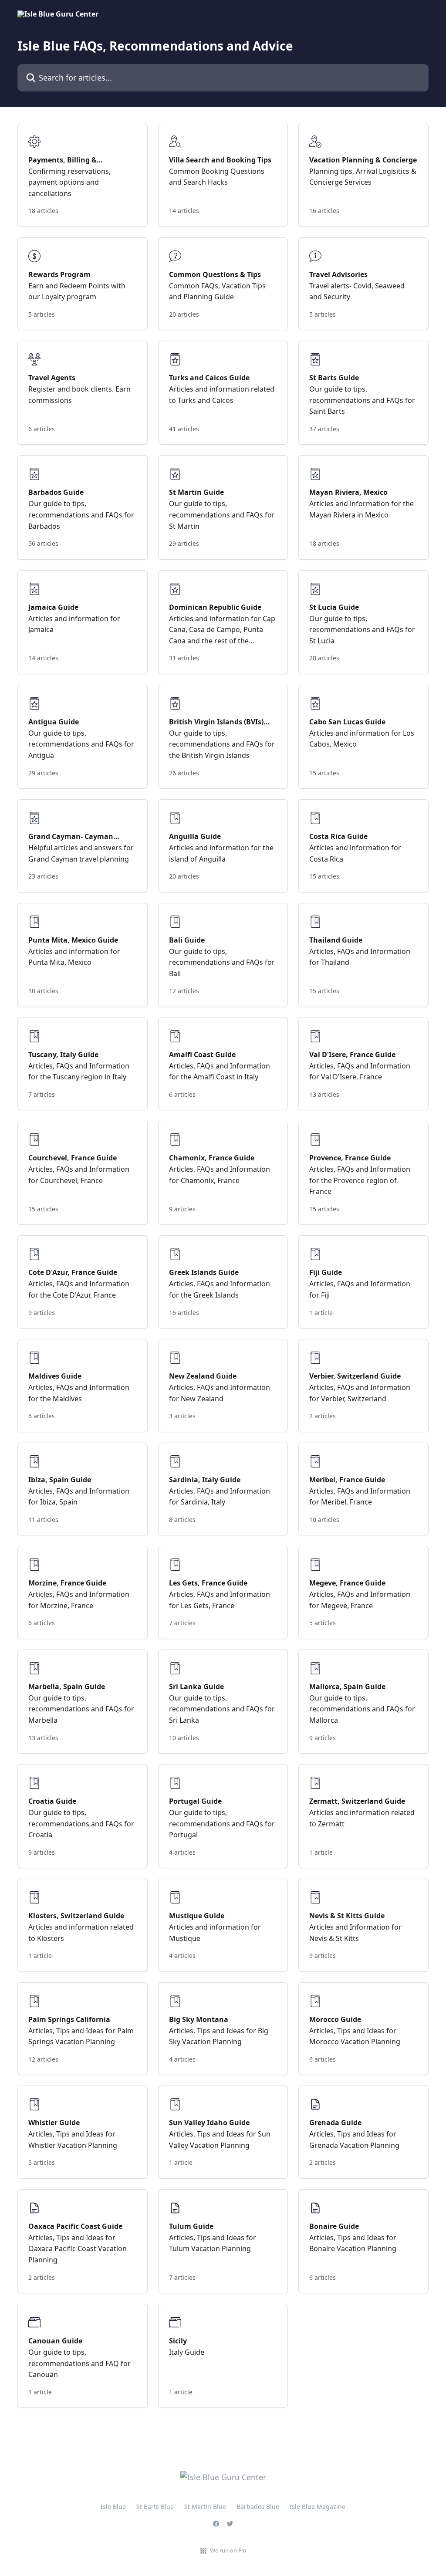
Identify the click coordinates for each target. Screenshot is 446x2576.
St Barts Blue (155, 2507)
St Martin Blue (205, 2507)
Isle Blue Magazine (318, 2507)
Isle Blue (113, 2507)
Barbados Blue (258, 2507)
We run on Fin (228, 2550)
